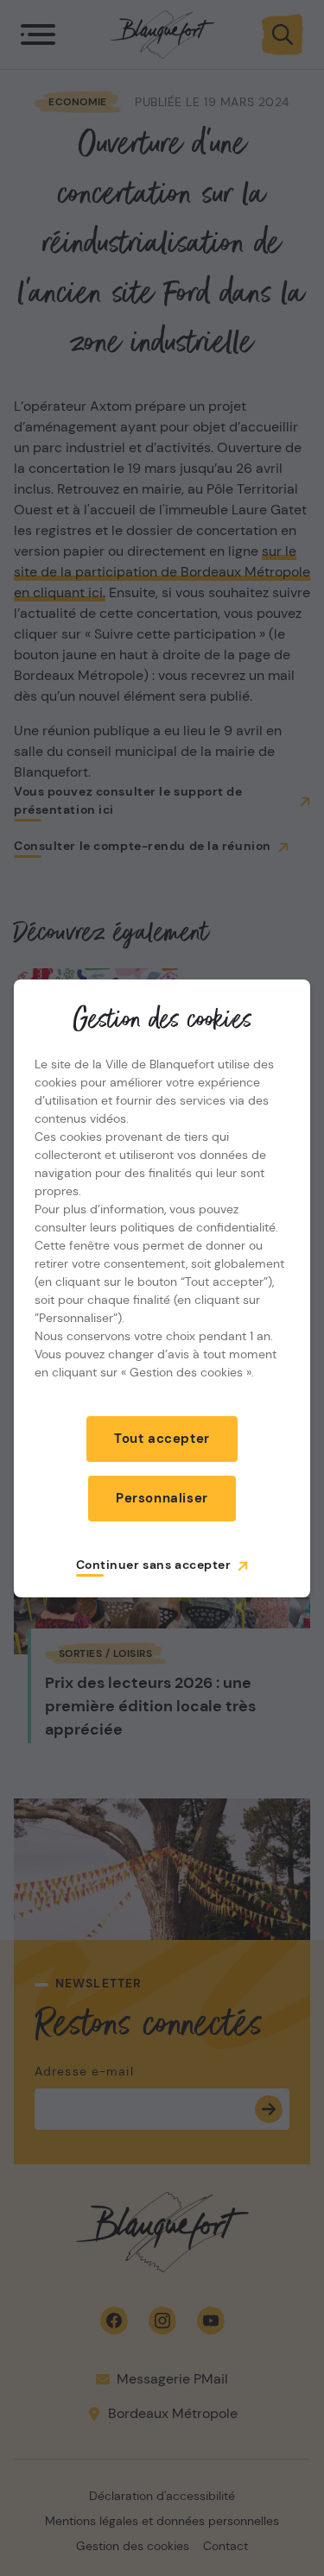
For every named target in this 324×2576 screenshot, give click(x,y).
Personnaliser (162, 1498)
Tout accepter (162, 1439)
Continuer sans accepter (154, 1565)
